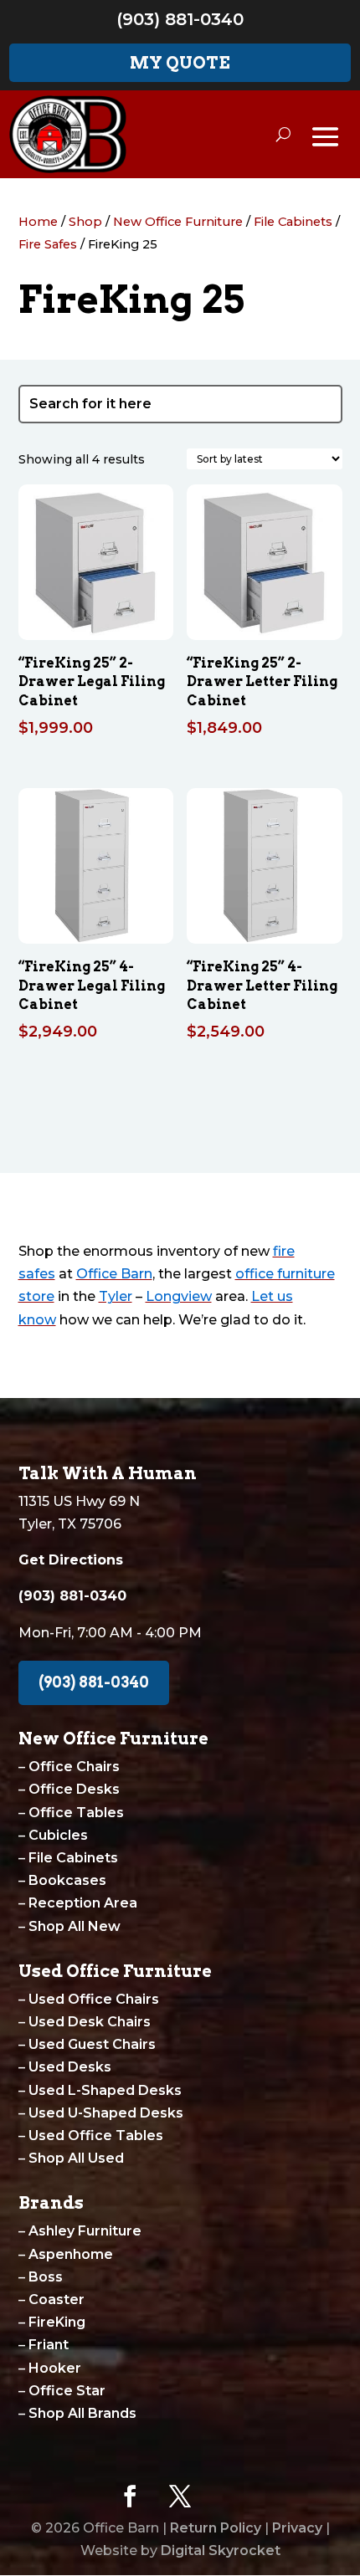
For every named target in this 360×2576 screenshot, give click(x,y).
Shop (85, 222)
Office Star (67, 2391)
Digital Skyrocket (221, 2550)
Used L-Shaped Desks (105, 2090)
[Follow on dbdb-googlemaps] (230, 2497)
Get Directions (71, 1560)
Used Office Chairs (94, 1999)
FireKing (57, 2322)
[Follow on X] (180, 2497)
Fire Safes (48, 244)
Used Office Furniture (115, 1971)
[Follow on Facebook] (130, 2497)
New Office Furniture (178, 222)
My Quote (180, 63)
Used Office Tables (96, 2136)
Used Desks (70, 2067)
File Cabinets (293, 222)
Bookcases (67, 1880)
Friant (49, 2345)
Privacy (297, 2528)
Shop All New (75, 1926)
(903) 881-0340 (180, 19)
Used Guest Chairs (92, 2044)
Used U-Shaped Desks (106, 2113)
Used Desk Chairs (90, 2022)
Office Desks (74, 1789)
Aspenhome (71, 2254)
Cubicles (58, 1835)
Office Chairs (74, 1767)
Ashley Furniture (85, 2231)
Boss (46, 2277)
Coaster (57, 2299)
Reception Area (83, 1903)
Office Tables (76, 1813)
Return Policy (216, 2528)
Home (38, 222)
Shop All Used (76, 2158)
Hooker (55, 2368)
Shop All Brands (82, 2413)
